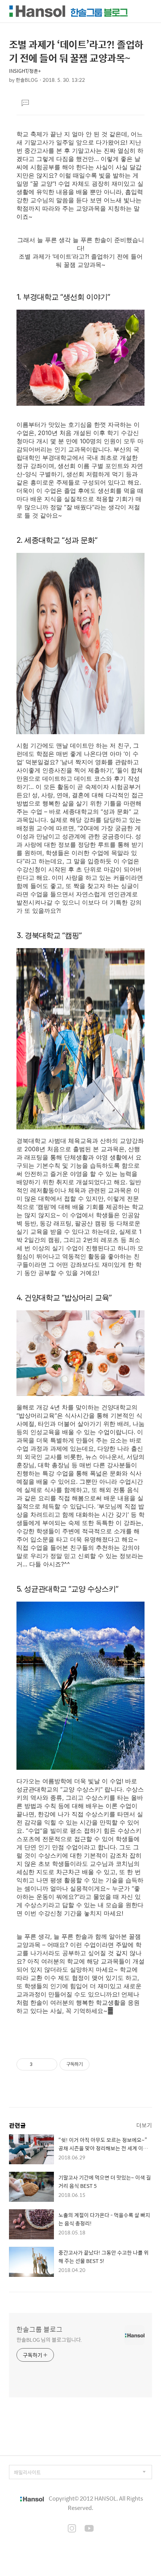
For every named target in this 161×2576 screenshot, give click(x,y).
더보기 (144, 2125)
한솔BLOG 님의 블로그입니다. (49, 2339)
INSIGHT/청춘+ (25, 71)
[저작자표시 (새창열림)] (93, 2064)
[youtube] (89, 2529)
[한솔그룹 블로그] (69, 11)
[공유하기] (40, 2064)
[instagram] (72, 2529)
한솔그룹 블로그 (40, 2329)
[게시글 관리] (49, 2064)
